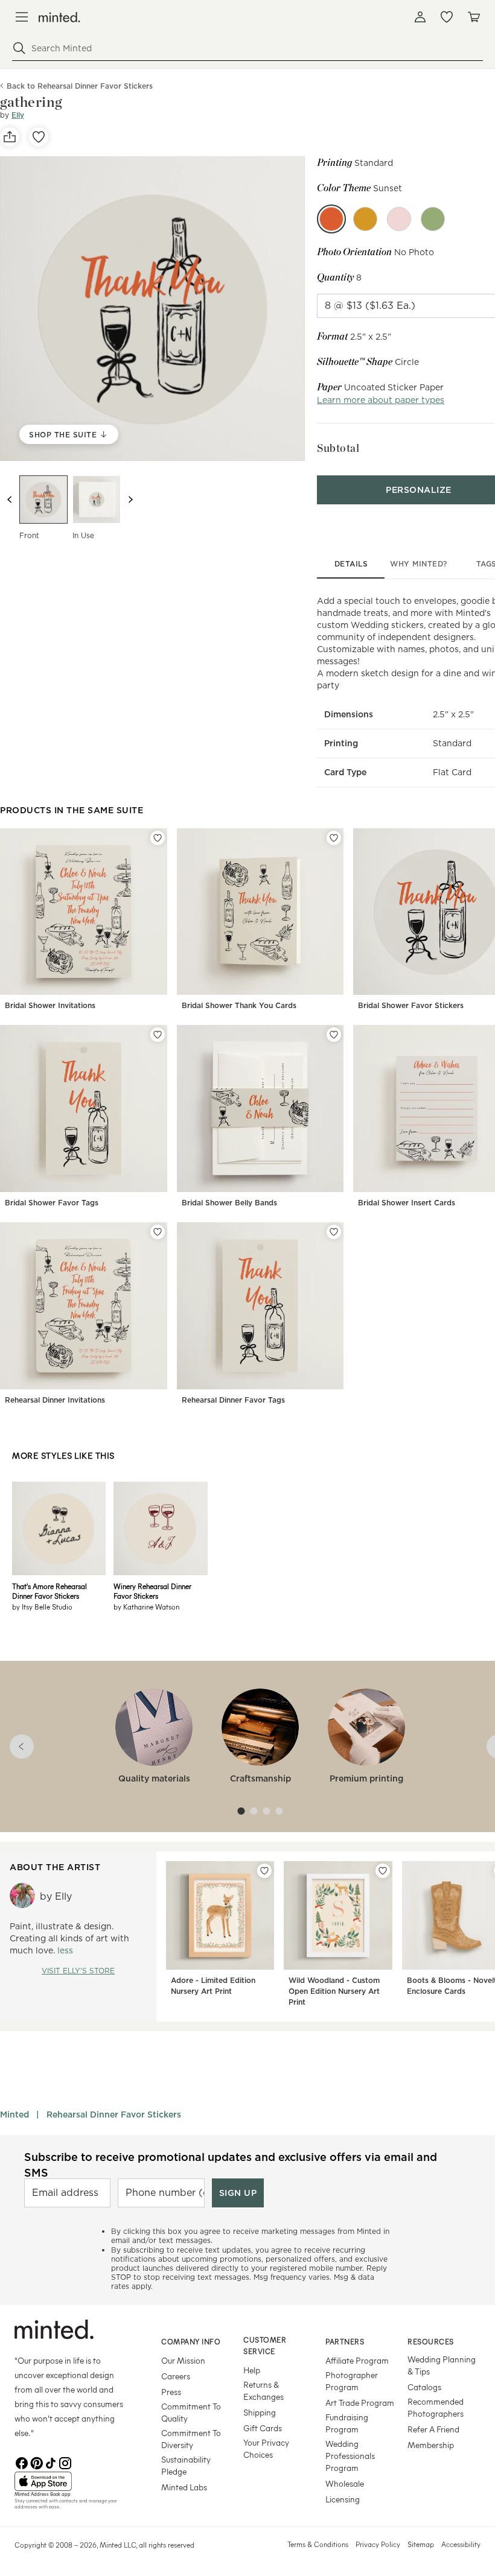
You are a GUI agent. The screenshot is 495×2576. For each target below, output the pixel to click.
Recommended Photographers (436, 2407)
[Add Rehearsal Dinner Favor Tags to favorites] (334, 1232)
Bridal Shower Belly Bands (229, 1203)
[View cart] (473, 17)
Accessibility (461, 2544)
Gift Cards (263, 2428)
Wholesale (345, 2483)
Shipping (260, 2412)
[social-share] (10, 137)
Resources (431, 2341)
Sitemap (421, 2544)
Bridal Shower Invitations (50, 1005)
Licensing (343, 2499)
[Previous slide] (10, 500)
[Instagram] (65, 2462)
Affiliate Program (357, 2360)
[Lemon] (365, 219)
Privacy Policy (378, 2544)
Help (252, 2370)
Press (171, 2392)
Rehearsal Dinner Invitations (55, 1400)
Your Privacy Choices (266, 2448)
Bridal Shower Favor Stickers (411, 1005)
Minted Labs (184, 2487)
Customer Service (265, 2345)
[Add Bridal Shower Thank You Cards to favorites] (334, 838)
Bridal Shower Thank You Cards (239, 1005)
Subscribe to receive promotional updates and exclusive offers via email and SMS (231, 2165)
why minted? (419, 564)
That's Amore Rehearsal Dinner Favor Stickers (49, 1591)
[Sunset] (331, 219)
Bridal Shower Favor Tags (52, 1203)
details (351, 564)
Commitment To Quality (191, 2412)
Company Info (191, 2341)
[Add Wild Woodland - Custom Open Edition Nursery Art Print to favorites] (383, 1871)
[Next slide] (130, 500)
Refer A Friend (433, 2429)
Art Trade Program (360, 2403)
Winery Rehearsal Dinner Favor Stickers (152, 1591)
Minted (14, 2114)
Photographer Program (352, 2381)
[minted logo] (59, 17)
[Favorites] (447, 17)
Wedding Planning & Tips (442, 2365)
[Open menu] (22, 17)
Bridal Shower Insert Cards (407, 1203)
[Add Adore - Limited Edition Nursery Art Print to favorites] (264, 1871)
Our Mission (183, 2360)
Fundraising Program (347, 2423)
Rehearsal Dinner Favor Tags (233, 1400)
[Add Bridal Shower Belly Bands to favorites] (334, 1035)
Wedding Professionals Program (350, 2456)
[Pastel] (433, 219)
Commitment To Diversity (191, 2439)
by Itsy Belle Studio (42, 1607)
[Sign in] (420, 17)
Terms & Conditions (318, 2544)
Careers (176, 2376)
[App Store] (73, 2481)
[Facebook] (22, 2462)
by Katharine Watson (146, 1607)
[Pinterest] (36, 2462)
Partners (345, 2341)
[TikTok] (51, 2462)
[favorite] (39, 137)
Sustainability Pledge (186, 2465)
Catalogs (424, 2387)
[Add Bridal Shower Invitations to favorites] (158, 838)
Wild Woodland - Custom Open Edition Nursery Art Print (334, 1991)
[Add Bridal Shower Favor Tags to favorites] (158, 1035)
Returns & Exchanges (263, 2390)
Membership (431, 2445)
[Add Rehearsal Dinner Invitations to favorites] (158, 1232)
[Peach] (399, 219)
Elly (18, 115)
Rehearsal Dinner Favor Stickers (114, 2114)
